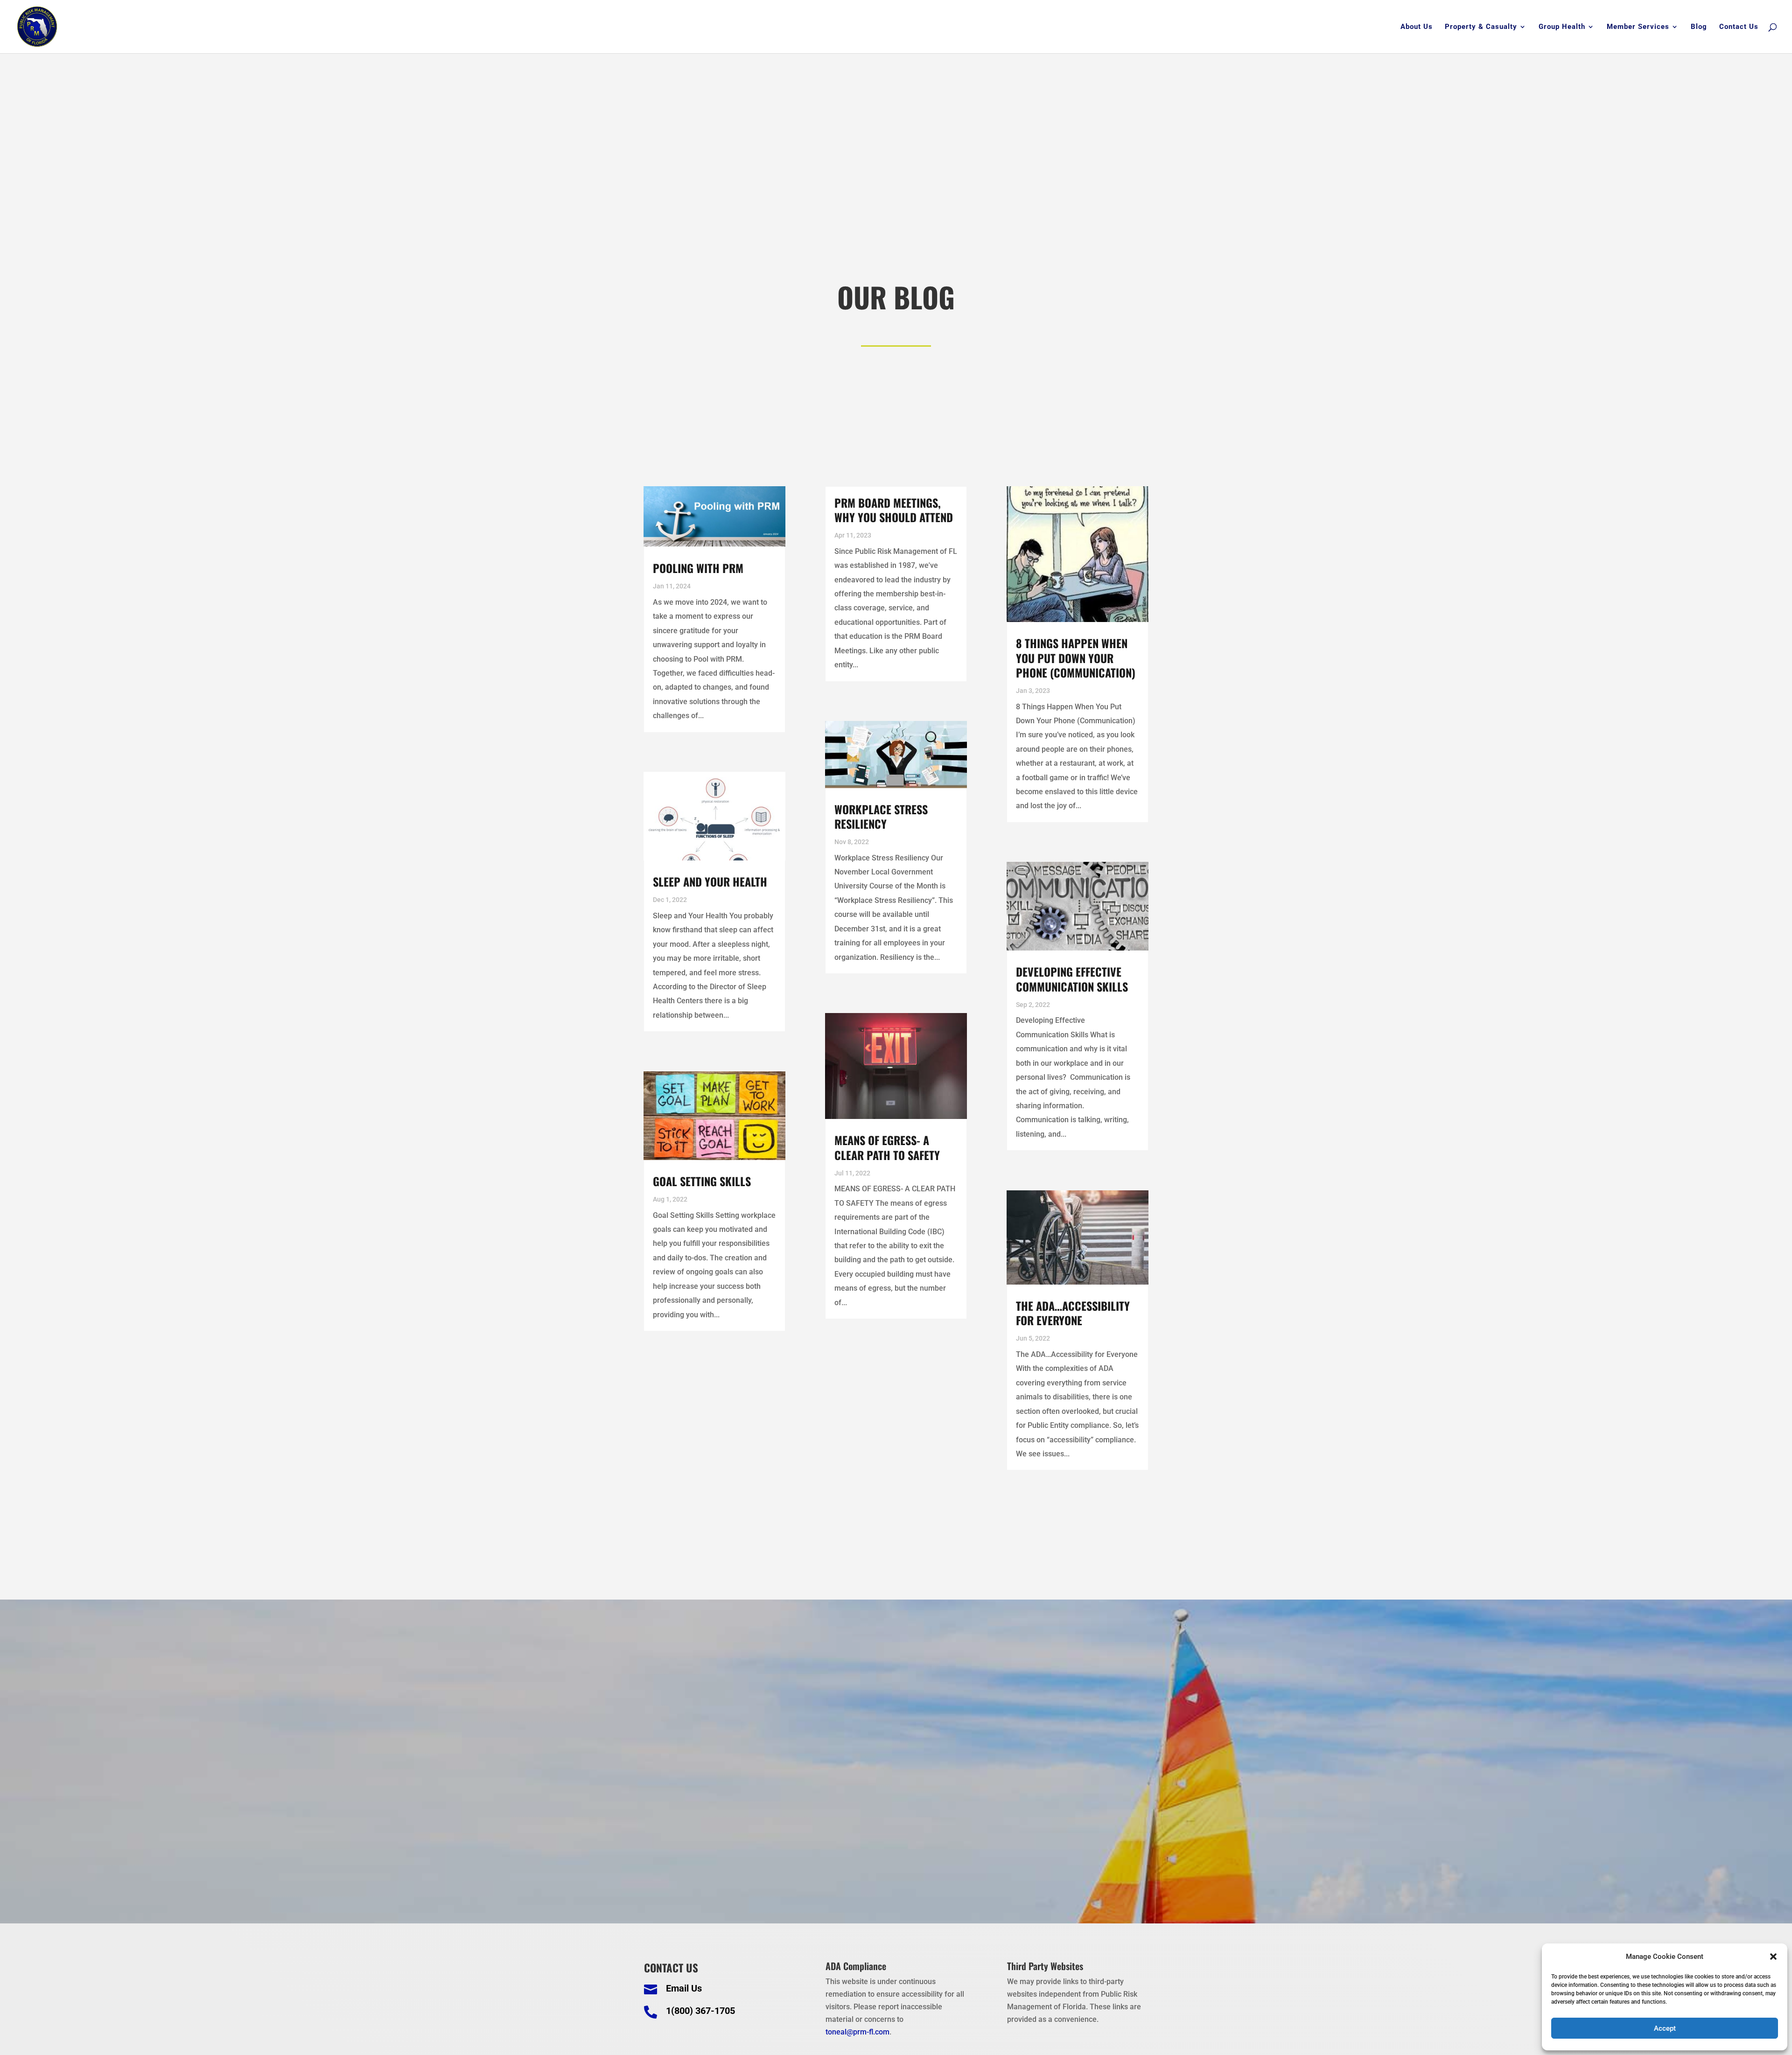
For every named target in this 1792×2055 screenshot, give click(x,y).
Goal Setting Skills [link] (702, 1181)
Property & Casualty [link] (1481, 27)
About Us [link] (1417, 27)
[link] (37, 26)
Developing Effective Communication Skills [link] (1072, 979)
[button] (1773, 1957)
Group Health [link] (1562, 27)
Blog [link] (1699, 27)
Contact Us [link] (1739, 27)
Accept (1665, 2028)
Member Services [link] (1638, 27)
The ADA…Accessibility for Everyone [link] (1073, 1313)
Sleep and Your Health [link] (710, 881)
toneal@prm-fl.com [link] (857, 2032)
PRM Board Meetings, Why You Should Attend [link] (894, 510)
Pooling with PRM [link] (698, 568)
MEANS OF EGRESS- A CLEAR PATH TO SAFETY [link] (887, 1147)
